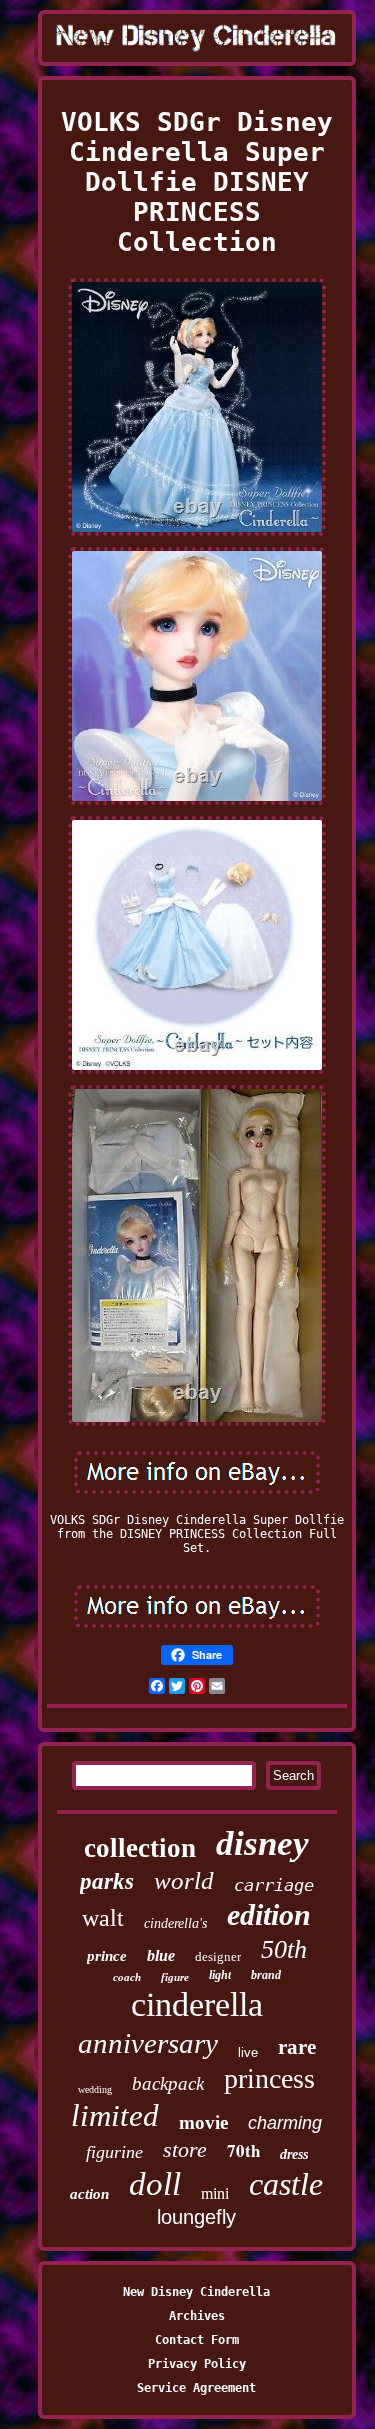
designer (218, 1956)
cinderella (197, 2004)
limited (115, 2115)
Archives (197, 2316)
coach (127, 1977)
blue (161, 1955)
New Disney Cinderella (196, 2292)
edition (269, 1914)
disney (262, 1843)
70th (243, 2150)
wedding (95, 2089)
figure (175, 1977)
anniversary (148, 2043)
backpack (168, 2083)
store (185, 2149)
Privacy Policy (197, 2364)
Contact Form (197, 2340)
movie (203, 2122)
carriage (274, 1885)
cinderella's (175, 1923)
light (220, 1975)
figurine (114, 2152)
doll (155, 2184)
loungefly (196, 2217)
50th (284, 1949)
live (248, 2052)
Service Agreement (196, 2388)
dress (294, 2154)
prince (107, 1956)
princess (269, 2078)
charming (285, 2123)
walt (103, 1918)
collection (140, 1848)
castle (286, 2184)
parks (107, 1881)
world (184, 1880)
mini (215, 2193)
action (89, 2194)
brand (266, 1975)
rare (297, 2047)
